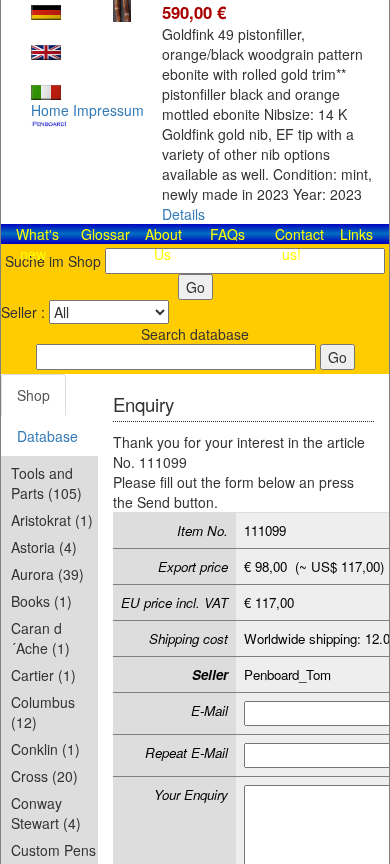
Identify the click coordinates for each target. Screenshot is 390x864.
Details (183, 214)
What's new (37, 244)
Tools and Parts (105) (46, 483)
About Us (163, 244)
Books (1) (41, 601)
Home (50, 110)
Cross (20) (44, 776)
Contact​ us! (299, 244)
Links (356, 234)
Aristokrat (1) (52, 520)
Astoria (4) (44, 547)
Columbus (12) (43, 712)
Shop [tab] (33, 395)
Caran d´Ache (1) (40, 638)
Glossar (105, 234)
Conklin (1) (45, 749)
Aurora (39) (47, 574)
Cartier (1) (43, 675)
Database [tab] (47, 436)
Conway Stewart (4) (46, 813)
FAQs (227, 234)
